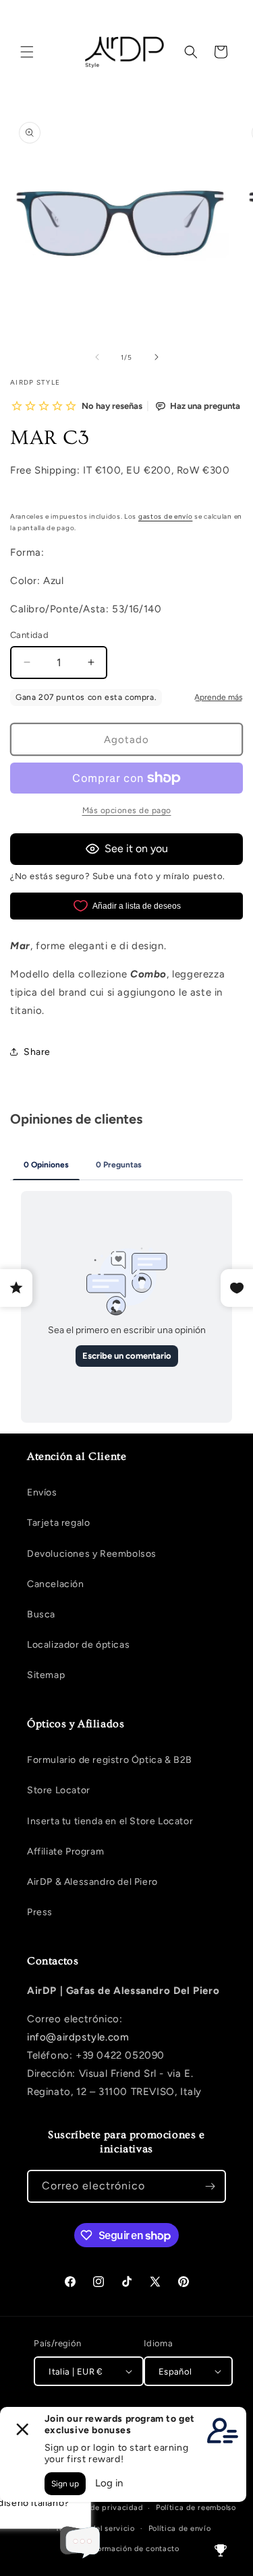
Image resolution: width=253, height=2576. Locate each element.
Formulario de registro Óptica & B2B (110, 1760)
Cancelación (56, 1584)
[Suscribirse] (210, 2186)
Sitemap (46, 1675)
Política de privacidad (101, 2508)
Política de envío (180, 2529)
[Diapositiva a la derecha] (157, 357)
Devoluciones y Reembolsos (92, 1554)
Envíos (42, 1492)
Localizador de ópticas (78, 1645)
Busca (41, 1614)
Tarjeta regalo (58, 1523)
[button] (27, 52)
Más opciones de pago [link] (127, 810)
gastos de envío (166, 516)
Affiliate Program (65, 1851)
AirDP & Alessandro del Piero (92, 1882)
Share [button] (37, 1052)
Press (40, 1912)
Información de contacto (133, 2549)
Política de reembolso (196, 2508)
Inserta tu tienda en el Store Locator (110, 1821)
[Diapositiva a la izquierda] (97, 357)
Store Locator (59, 1790)
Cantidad (29, 635)
